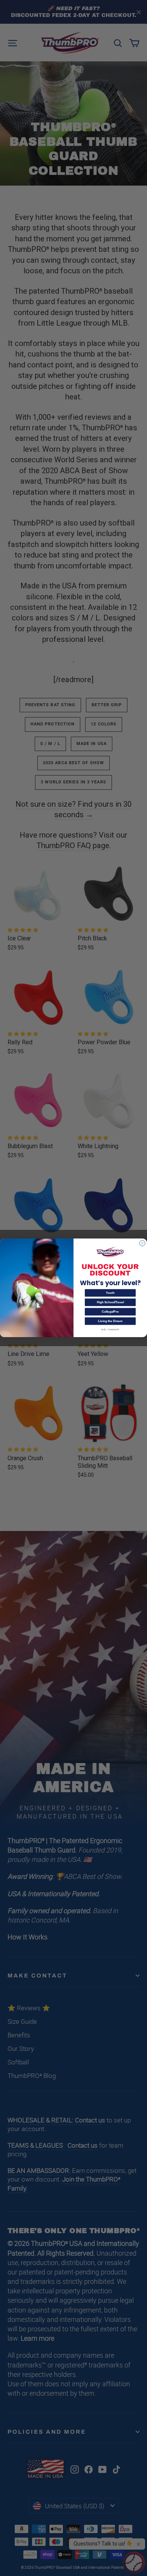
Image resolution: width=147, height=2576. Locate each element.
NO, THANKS (110, 1330)
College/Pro (110, 1312)
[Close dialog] (142, 1243)
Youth (110, 1293)
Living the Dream (110, 1322)
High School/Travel (110, 1303)
